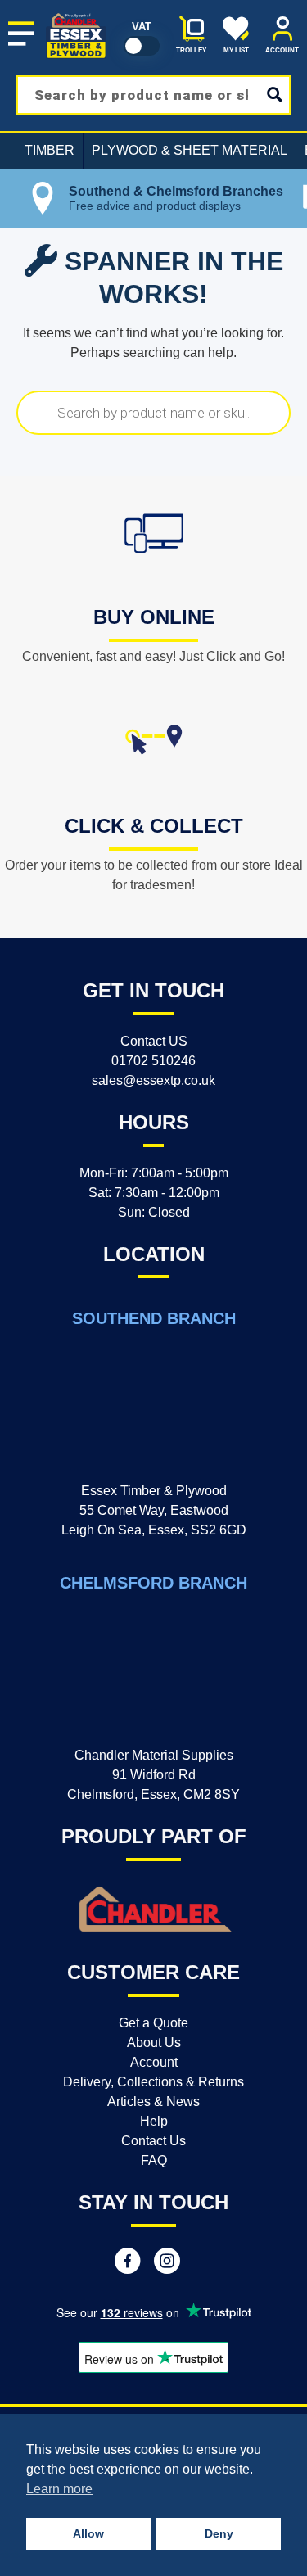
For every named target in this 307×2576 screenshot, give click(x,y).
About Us (154, 2043)
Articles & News (153, 2101)
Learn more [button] (59, 2489)
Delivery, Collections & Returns (153, 2082)
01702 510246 (153, 1061)
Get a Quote (153, 2023)
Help (154, 2121)
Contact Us (153, 2141)
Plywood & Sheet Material (190, 150)
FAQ (154, 2160)
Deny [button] (219, 2533)
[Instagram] (167, 2263)
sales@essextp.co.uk (153, 1080)
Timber (50, 150)
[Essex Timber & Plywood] (76, 14)
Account (154, 2062)
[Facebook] (128, 2263)
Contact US (154, 1041)
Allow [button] (88, 2533)
